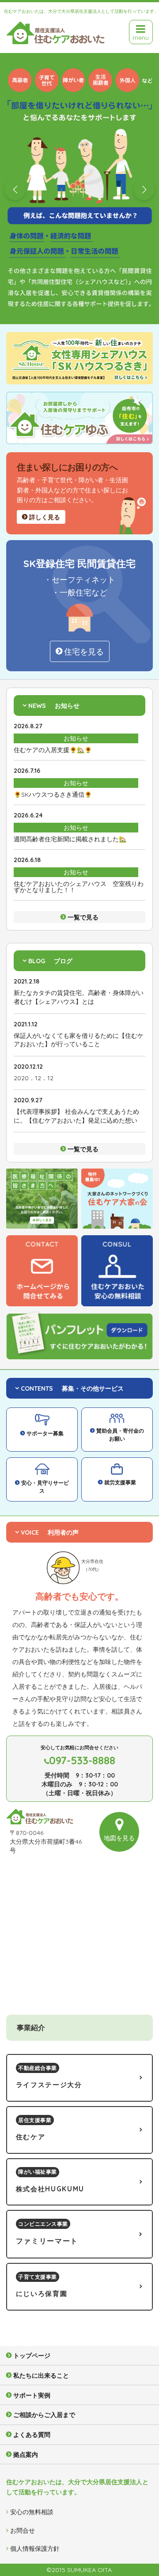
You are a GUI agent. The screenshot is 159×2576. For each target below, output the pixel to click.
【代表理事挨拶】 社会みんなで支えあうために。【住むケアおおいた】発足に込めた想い (76, 1116)
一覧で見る (83, 917)
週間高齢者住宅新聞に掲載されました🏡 (70, 839)
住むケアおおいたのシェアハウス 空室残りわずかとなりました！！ (79, 887)
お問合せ (23, 2531)
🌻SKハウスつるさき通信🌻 (53, 794)
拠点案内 (26, 2455)
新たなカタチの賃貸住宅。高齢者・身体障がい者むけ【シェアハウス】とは (79, 997)
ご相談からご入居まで (44, 2415)
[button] (15, 189)
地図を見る (119, 1838)
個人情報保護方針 (35, 2549)
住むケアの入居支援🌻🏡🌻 (53, 750)
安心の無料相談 (32, 2512)
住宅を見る (84, 652)
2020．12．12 (34, 1078)
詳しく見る (45, 517)
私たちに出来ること (41, 2376)
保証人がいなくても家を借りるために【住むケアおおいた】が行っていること (79, 1040)
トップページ (32, 2356)
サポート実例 (32, 2395)
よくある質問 (32, 2435)
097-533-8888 (82, 1760)
